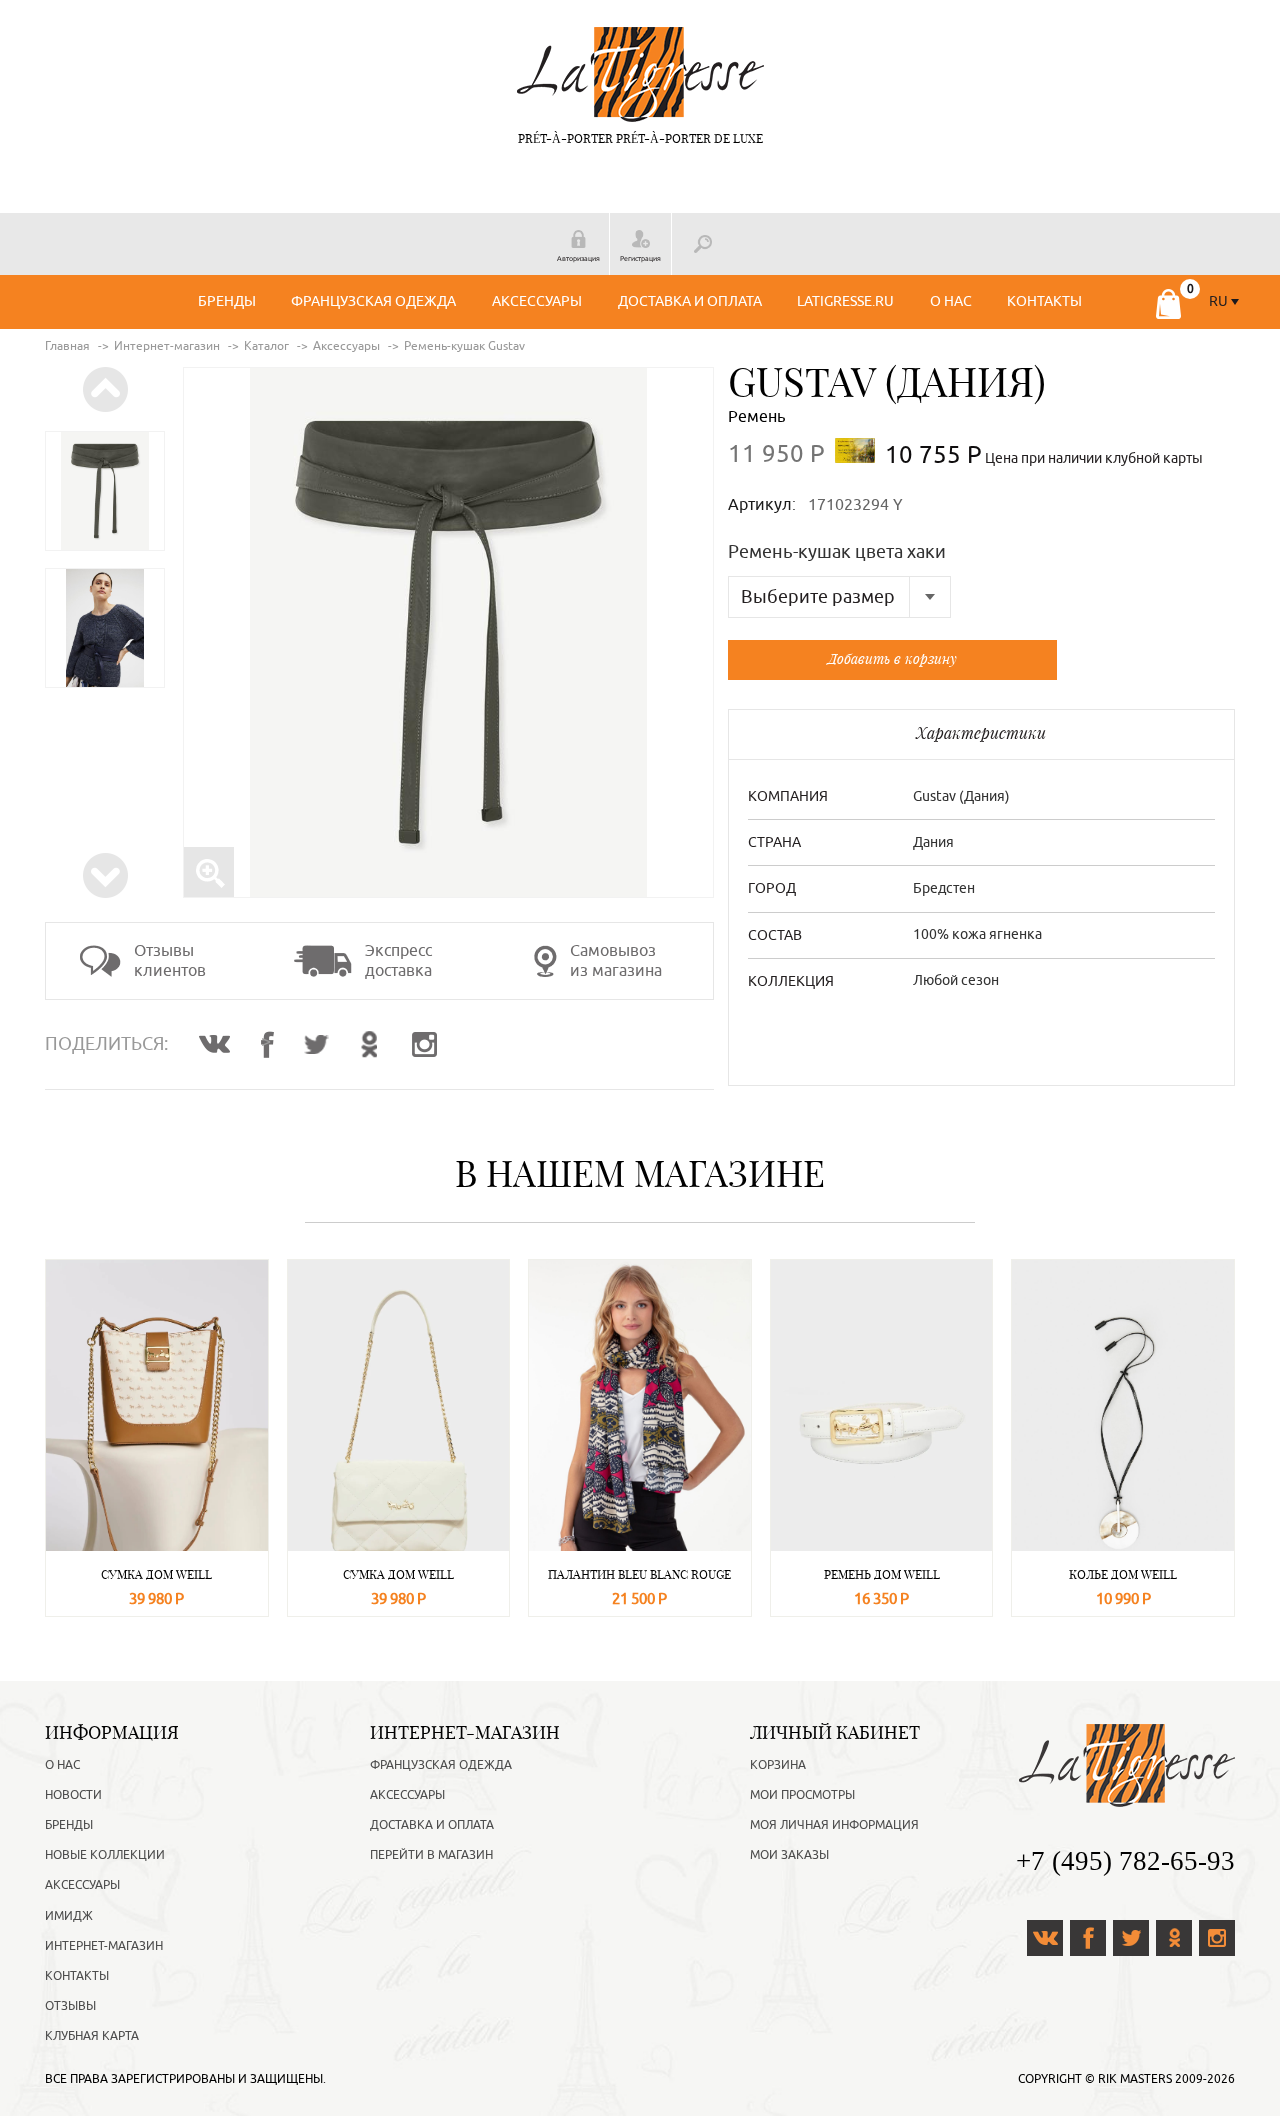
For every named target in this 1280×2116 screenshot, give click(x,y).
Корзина (778, 1765)
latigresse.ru (845, 301)
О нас (951, 301)
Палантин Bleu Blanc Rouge (639, 1574)
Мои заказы (789, 1855)
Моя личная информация (834, 1825)
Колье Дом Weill (1123, 1574)
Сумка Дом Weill (156, 1574)
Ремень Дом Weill (882, 1574)
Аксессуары (537, 301)
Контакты (1044, 301)
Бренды (227, 301)
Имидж (69, 1916)
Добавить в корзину (892, 658)
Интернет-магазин (104, 1946)
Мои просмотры (802, 1795)
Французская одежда (373, 301)
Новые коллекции (105, 1855)
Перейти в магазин (431, 1855)
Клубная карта (92, 2036)
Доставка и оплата (690, 301)
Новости (73, 1795)
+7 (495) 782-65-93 (1125, 1861)
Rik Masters (1135, 2079)
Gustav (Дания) (887, 382)
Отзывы (70, 2006)
